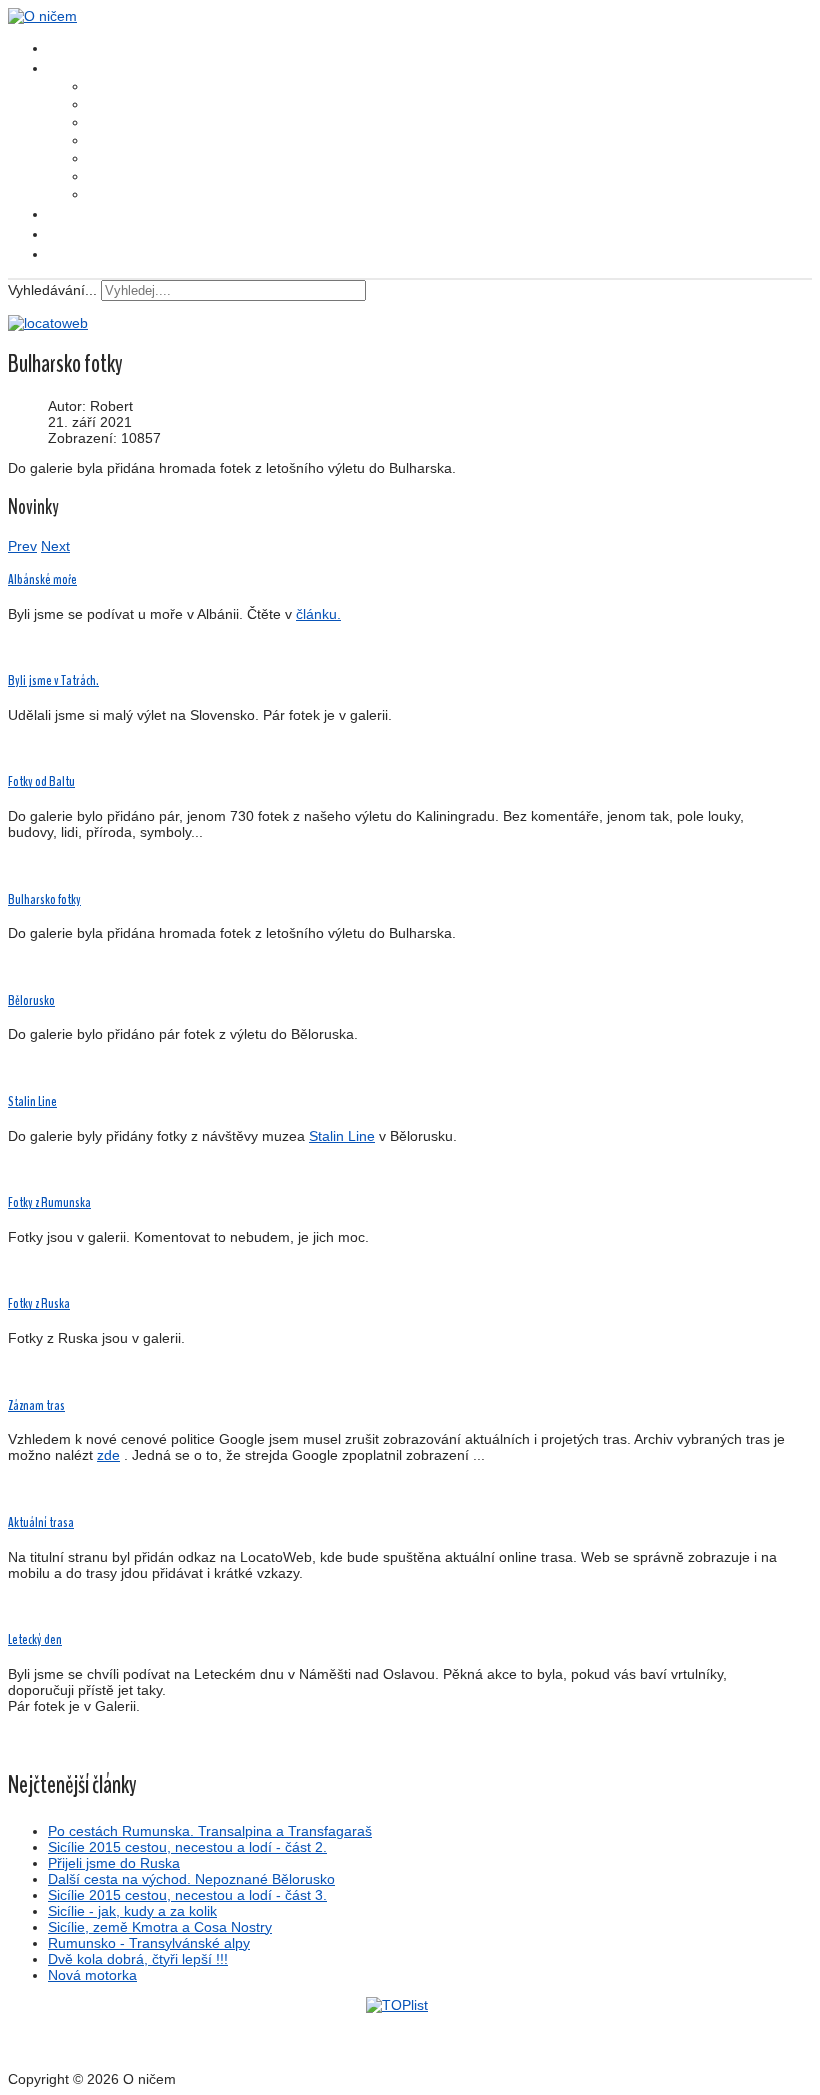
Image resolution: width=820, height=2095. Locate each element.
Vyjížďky (105, 177)
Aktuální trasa (41, 1522)
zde (108, 1455)
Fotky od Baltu (41, 781)
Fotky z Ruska (39, 1303)
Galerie (65, 214)
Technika (106, 195)
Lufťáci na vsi (115, 87)
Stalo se (104, 141)
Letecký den (35, 1639)
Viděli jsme (110, 123)
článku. (318, 614)
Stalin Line (32, 1101)
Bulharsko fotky (44, 899)
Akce (97, 159)
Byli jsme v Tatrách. (53, 680)
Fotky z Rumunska (49, 1202)
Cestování (108, 105)
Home (62, 48)
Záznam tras (36, 1405)
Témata (67, 68)
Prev (22, 546)
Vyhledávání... (52, 290)
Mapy (60, 234)
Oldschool (71, 254)
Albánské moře (42, 579)
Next (55, 546)
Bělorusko (31, 1000)
